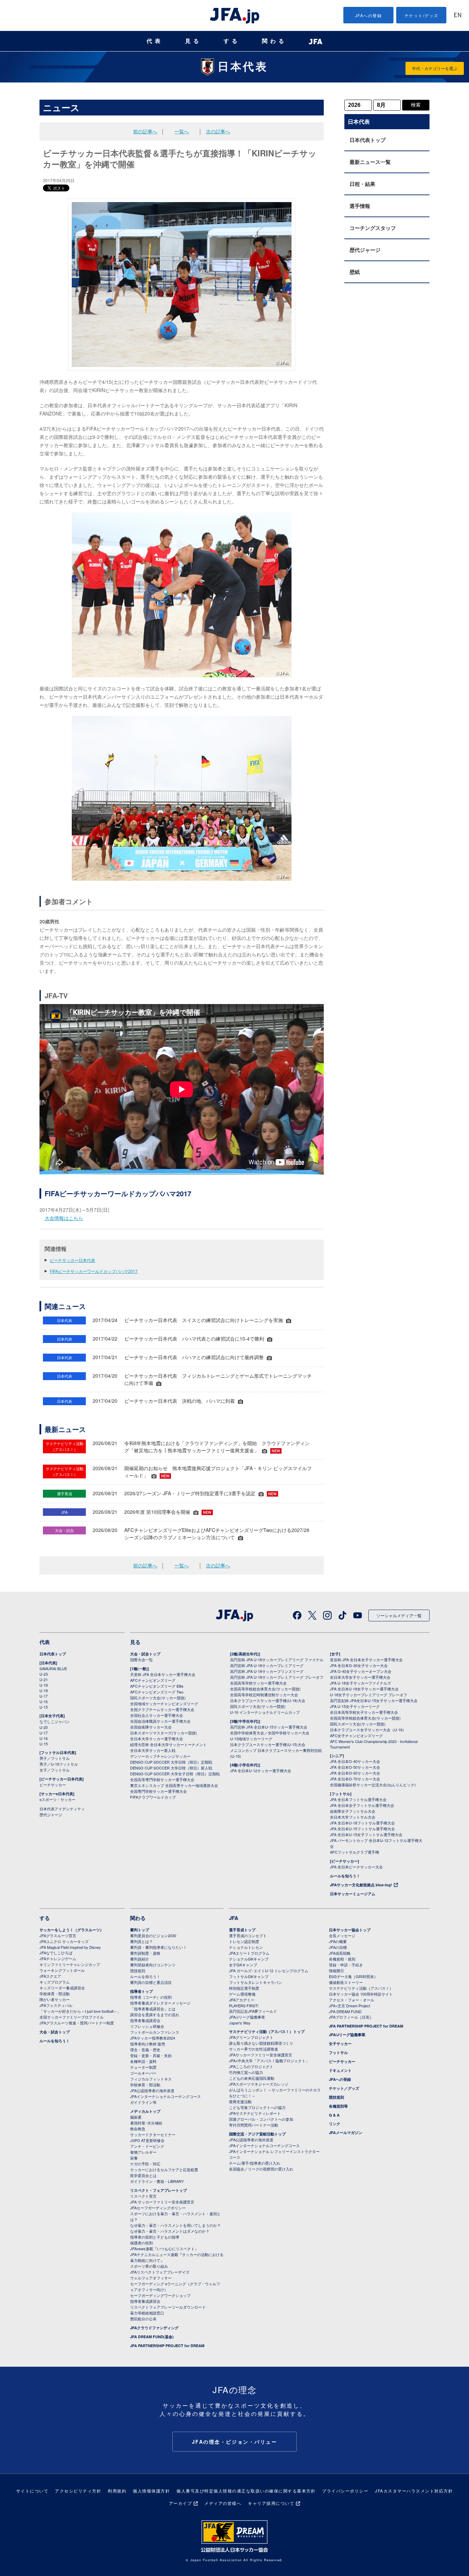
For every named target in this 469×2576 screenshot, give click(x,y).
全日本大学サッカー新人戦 (153, 1750)
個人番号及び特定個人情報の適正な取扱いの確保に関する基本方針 (246, 2491)
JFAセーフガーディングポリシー (158, 2208)
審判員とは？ (141, 1941)
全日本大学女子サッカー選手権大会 (360, 1677)
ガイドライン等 (143, 2102)
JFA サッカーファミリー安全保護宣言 (162, 2202)
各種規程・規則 (342, 1959)
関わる (274, 41)
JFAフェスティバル (56, 2005)
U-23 (44, 1674)
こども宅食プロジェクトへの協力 (257, 2107)
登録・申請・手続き (346, 1965)
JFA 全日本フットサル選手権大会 (358, 1799)
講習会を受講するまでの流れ (155, 2014)
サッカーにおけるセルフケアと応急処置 (164, 2169)
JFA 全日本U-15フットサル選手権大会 (362, 1829)
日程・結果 (362, 184)
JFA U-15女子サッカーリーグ (355, 1706)
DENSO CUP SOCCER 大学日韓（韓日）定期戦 (171, 1762)
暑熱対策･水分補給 (146, 2123)
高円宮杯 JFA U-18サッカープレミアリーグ (267, 1665)
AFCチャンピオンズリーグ (153, 1680)
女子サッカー (340, 2044)
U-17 (44, 1696)
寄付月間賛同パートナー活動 (254, 2125)
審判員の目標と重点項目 (151, 1982)
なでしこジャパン (55, 1721)
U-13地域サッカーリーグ (251, 1739)
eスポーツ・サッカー (58, 1799)
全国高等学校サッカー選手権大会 (258, 1683)
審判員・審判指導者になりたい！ (158, 1947)
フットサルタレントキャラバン (255, 1982)
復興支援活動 (240, 2101)
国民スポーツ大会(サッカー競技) (158, 1698)
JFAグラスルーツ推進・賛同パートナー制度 (77, 2023)
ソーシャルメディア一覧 (399, 1615)
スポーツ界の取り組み (149, 2266)
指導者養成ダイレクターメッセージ (160, 2003)
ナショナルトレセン (246, 1947)
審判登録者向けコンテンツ (153, 1965)
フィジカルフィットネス (151, 2079)
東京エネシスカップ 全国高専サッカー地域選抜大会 (174, 1785)
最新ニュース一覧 (370, 162)
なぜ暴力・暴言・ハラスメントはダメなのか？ (170, 2231)
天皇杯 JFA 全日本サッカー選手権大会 (163, 1674)
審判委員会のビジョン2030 (153, 1935)
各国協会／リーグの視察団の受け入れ (261, 2169)
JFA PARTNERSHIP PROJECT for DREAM (167, 2346)
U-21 (44, 1679)
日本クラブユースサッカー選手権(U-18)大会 (268, 1700)
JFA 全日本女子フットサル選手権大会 (362, 1805)
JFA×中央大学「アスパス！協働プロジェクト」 (269, 2061)
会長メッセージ (342, 1935)
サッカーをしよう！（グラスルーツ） (72, 1930)
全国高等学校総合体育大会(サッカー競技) (265, 1689)
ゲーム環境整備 (242, 1994)
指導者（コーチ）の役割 (151, 1997)
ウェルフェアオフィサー (151, 2278)
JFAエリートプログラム (249, 1953)
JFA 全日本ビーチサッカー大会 (356, 1867)
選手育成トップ (242, 1930)
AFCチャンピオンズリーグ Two (157, 1692)
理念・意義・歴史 (145, 2050)
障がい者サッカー (55, 1999)
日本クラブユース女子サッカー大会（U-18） (368, 1730)
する (232, 41)
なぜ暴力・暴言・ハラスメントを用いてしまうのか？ (175, 2225)
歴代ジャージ (365, 250)
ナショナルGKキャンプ (249, 1959)
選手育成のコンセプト (248, 1935)
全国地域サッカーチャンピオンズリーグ (164, 1703)
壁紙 (355, 272)
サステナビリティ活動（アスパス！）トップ (267, 2031)
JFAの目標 (338, 1947)
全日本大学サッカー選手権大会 (157, 1739)
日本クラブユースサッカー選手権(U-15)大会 (268, 1744)
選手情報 (360, 206)
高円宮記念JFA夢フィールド (253, 2011)
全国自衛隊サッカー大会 (151, 1727)
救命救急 (138, 2129)
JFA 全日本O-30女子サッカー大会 (359, 1665)
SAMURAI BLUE (53, 1668)
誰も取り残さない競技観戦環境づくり (261, 2043)
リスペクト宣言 (143, 2196)
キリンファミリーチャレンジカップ (70, 1964)
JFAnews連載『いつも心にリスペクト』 (164, 2249)
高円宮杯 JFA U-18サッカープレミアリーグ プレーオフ (277, 1677)
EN (458, 16)
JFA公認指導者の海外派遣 (152, 2090)
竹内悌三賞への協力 (246, 2072)
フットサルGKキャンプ (249, 1976)
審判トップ (140, 1930)
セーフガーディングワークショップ (160, 2295)
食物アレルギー (143, 2152)
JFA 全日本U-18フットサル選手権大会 (362, 1823)
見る (193, 41)
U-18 (44, 1690)
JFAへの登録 (369, 15)
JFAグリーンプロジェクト (251, 2037)
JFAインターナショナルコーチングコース (165, 2096)
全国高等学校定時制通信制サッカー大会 (264, 1695)
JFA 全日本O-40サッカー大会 (355, 1761)
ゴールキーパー (143, 2073)
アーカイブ (181, 2503)
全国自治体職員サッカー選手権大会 (160, 1721)
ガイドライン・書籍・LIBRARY (157, 2181)
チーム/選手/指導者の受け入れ (255, 2163)
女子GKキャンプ (243, 1965)
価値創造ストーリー (346, 1982)
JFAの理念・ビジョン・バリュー (235, 2442)
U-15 (44, 1707)
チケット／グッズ (344, 2088)
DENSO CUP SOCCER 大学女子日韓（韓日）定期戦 (175, 1774)
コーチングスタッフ (373, 228)
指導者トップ (141, 1991)
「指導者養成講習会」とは (153, 2009)
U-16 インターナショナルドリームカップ (265, 1712)
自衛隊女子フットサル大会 (353, 1811)
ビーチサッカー (53, 1785)
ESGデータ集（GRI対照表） (353, 1976)
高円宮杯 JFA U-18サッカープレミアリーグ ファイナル (277, 1659)
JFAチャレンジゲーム (58, 1958)
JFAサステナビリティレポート (255, 2113)
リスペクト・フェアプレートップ (158, 2190)
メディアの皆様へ (223, 2503)
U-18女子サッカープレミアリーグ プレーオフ (369, 1695)
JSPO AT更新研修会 (147, 2140)
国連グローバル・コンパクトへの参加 (261, 2119)
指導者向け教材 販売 (148, 2044)
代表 (155, 41)
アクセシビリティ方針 (78, 2491)
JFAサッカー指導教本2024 (153, 2038)
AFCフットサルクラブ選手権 (354, 1852)
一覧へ (182, 131)
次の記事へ (218, 131)
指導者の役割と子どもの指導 (155, 2237)
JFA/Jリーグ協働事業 (247, 2017)
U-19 (44, 1685)
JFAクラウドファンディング (154, 2328)
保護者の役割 (141, 2243)
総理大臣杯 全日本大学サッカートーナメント (168, 1744)
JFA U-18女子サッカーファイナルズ (361, 1683)
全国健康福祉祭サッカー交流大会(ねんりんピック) (373, 1785)
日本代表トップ (368, 140)
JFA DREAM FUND (345, 2011)
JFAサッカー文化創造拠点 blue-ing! (361, 1885)
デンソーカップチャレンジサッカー (160, 1756)
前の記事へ (145, 131)
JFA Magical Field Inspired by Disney (70, 1947)
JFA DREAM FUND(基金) (152, 2337)
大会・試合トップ (145, 1654)
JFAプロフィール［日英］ (351, 2017)
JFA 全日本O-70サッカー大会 (355, 1779)
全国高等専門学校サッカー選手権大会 (162, 1779)
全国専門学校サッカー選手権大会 (158, 1791)
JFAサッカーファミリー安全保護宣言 (261, 2055)
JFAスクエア (50, 1976)
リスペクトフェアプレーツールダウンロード (168, 2307)
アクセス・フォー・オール (352, 2000)
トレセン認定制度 (244, 1941)
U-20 (44, 1727)
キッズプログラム (55, 1982)
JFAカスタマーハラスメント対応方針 (414, 2491)
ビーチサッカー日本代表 (72, 1260)
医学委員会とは (143, 2175)
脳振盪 (136, 2117)
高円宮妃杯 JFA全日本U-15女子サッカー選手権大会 (374, 1700)
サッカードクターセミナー (153, 2134)
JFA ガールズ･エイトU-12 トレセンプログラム (269, 1970)
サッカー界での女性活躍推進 (254, 2049)
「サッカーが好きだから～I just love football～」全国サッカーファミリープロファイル (80, 2014)
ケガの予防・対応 (145, 2164)
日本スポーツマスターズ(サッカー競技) (164, 1733)
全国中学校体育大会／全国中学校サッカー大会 (270, 1733)
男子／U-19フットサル (59, 1764)
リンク (335, 2124)
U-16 (44, 1701)
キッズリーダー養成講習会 (62, 1988)
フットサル (338, 2052)
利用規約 (117, 2491)
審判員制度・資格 (145, 1953)
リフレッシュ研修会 (147, 2026)
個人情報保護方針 (151, 2491)
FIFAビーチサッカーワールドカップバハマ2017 (94, 1271)
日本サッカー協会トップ (350, 1930)
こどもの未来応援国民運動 (252, 2078)
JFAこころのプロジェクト (251, 2066)
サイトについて (32, 2491)
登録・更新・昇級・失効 (151, 2055)
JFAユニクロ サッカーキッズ (64, 1941)
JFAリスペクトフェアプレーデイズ (160, 2272)
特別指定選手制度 (244, 1988)
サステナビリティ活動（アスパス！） (361, 1988)
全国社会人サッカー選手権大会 (157, 1715)
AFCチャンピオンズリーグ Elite (157, 1686)
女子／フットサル (55, 1770)
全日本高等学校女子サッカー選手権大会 (364, 1712)
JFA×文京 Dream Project (350, 2006)
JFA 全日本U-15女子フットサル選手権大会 (366, 1834)
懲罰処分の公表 (143, 2319)
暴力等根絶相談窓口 (147, 2313)
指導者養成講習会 (145, 2020)
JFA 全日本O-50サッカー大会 (355, 1767)
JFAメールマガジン (346, 2133)
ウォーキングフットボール (62, 1970)
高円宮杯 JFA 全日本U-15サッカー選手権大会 (269, 1727)
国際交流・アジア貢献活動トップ (257, 2134)
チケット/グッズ (421, 15)
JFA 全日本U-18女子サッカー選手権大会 (364, 1689)
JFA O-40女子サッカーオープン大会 (361, 1671)
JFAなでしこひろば (56, 1953)
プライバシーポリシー (345, 2491)
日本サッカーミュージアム (353, 1894)
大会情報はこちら (64, 1218)
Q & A (334, 2115)
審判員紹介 (140, 1959)
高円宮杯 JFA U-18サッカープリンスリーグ (267, 1671)
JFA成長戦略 (340, 1953)
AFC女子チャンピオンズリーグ (356, 1735)
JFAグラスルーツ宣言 (58, 1935)
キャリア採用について (271, 2503)
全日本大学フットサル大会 (353, 1817)
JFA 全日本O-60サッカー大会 (355, 1773)
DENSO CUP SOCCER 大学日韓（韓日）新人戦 (171, 1768)
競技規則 (138, 1970)
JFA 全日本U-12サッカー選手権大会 (261, 1770)
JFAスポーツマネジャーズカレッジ (259, 2084)
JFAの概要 (338, 1941)
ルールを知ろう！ (345, 1876)
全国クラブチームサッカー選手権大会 (162, 1709)
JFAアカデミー (242, 2000)
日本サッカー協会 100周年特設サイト (361, 1994)
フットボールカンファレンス (155, 2032)
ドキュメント (340, 2070)
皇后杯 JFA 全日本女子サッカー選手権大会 (366, 1659)
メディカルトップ (145, 2111)
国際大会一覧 (141, 1659)
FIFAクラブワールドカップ (153, 1797)
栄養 (134, 2158)
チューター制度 (143, 2067)
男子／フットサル (55, 1758)
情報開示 (336, 1970)
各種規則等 (338, 2106)
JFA (234, 1918)
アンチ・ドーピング (147, 2146)
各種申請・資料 (143, 2061)
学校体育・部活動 (55, 1994)
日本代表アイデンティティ (62, 1809)
